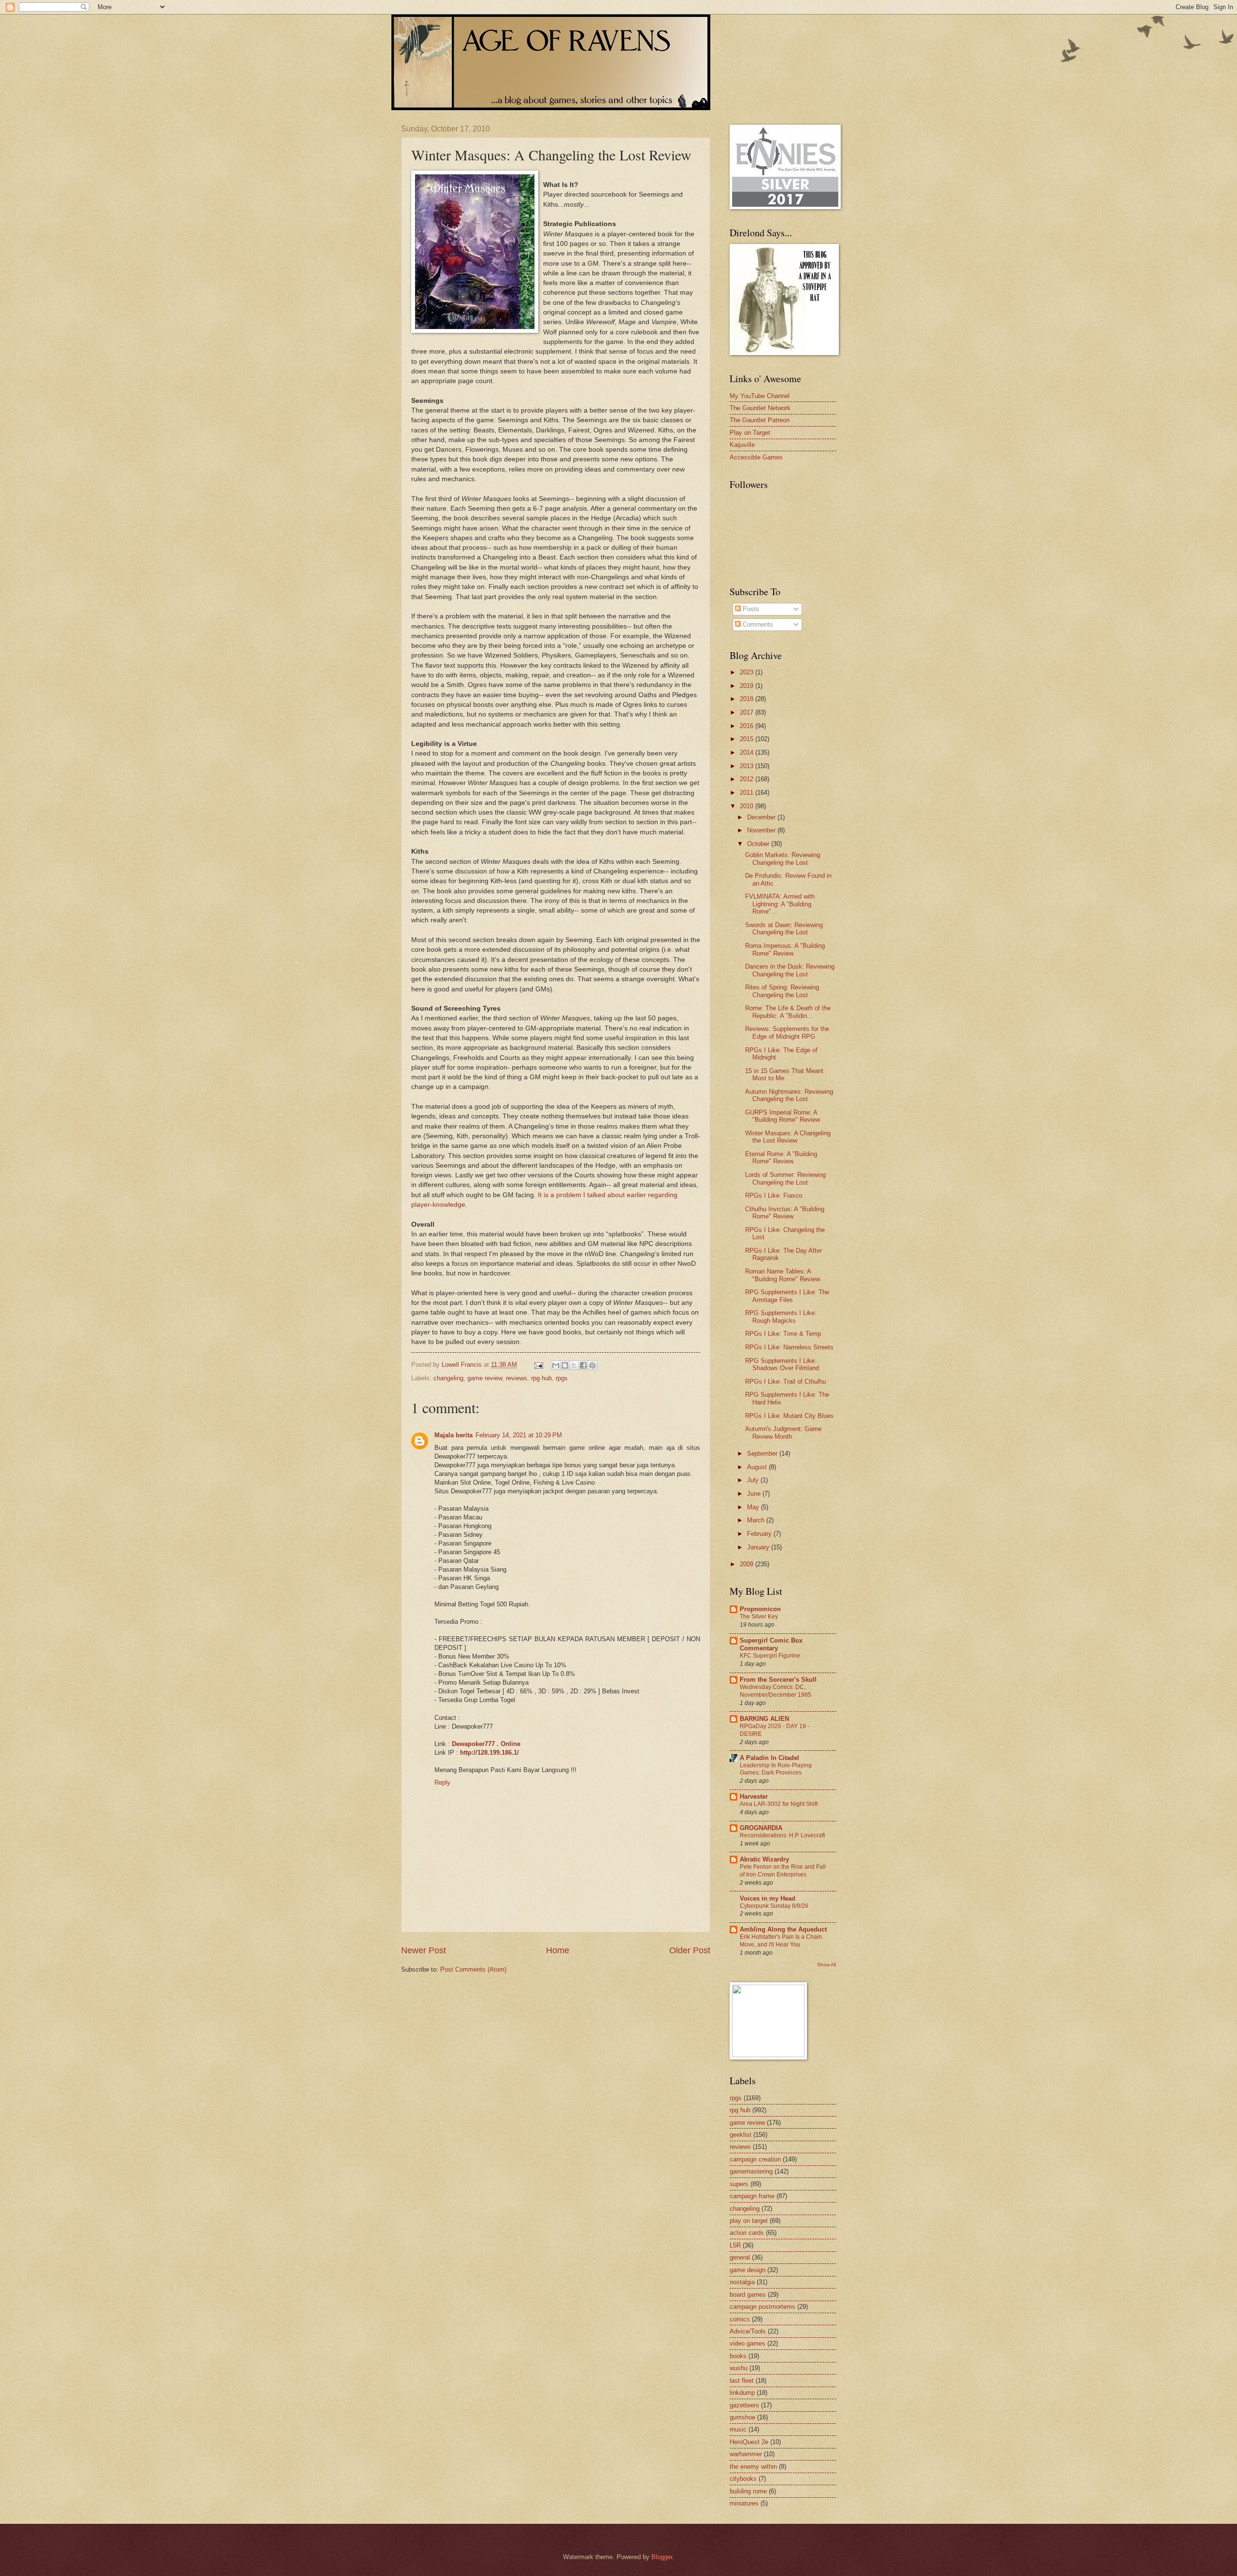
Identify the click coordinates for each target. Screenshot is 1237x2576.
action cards (747, 2233)
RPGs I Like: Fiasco (774, 1195)
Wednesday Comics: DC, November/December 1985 (776, 1691)
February (760, 1534)
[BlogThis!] (565, 1365)
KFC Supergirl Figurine (770, 1656)
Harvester (754, 1796)
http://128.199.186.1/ (489, 1753)
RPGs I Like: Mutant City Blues (789, 1416)
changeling (448, 1378)
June (755, 1494)
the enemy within (753, 2467)
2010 (748, 806)
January (759, 1547)
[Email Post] (538, 1365)
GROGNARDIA (761, 1828)
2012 (748, 779)
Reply (442, 1782)
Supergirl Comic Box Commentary (771, 1644)
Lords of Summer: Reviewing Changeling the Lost (785, 1178)
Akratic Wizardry (764, 1859)
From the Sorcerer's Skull (778, 1680)
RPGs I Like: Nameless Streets (789, 1347)
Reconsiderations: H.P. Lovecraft (782, 1835)
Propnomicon (760, 1609)
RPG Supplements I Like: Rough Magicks (781, 1317)
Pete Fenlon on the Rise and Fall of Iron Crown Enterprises (783, 1871)
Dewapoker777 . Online (486, 1744)
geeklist (741, 2135)
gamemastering (751, 2171)
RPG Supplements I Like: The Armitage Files (787, 1296)
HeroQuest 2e (749, 2442)
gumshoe (742, 2417)
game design (748, 2270)
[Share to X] (574, 1365)
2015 (748, 739)
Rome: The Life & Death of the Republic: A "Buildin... (788, 1012)
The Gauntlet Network (760, 408)
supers (739, 2184)
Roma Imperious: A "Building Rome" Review (785, 949)
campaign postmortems (762, 2307)
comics (740, 2319)
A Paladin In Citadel (770, 1758)
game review (485, 1378)
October (759, 844)
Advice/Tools (748, 2331)
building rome (748, 2491)
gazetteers (744, 2405)
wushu (739, 2368)
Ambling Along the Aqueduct (783, 1929)
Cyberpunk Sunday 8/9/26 (774, 1906)
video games (748, 2343)
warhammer (746, 2454)
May (754, 1507)
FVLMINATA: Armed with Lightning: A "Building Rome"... (780, 904)
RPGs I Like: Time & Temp (783, 1334)
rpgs (562, 1378)
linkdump (742, 2393)
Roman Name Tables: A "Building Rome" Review (783, 1275)
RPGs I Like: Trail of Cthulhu (785, 1381)
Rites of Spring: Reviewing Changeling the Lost (782, 991)
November (762, 830)
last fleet (742, 2381)
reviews (517, 1378)
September (763, 1453)
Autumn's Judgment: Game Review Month (783, 1432)
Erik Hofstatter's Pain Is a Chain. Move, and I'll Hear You (782, 1941)
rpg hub (541, 1378)
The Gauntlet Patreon (760, 420)
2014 (748, 752)
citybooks (743, 2479)
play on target (749, 2221)
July (754, 1480)
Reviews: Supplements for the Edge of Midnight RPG (787, 1032)
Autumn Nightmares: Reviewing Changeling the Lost (789, 1095)
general (740, 2257)
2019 (748, 686)
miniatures (744, 2503)
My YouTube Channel (760, 396)
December (762, 817)
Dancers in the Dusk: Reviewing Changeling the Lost (790, 970)
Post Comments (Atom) (473, 1969)
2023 (748, 672)
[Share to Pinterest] (592, 1365)
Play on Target (750, 433)
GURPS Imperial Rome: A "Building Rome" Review (783, 1116)
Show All (827, 1965)
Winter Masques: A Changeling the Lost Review (788, 1137)
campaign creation (755, 2159)
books (738, 2356)
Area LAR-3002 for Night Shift (779, 1804)
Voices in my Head (768, 1898)
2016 (748, 726)
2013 (748, 766)
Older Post (690, 1950)
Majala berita (453, 1435)
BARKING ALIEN (764, 1719)
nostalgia (742, 2282)
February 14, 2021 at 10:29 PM (519, 1435)
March (757, 1520)
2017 (748, 712)
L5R (735, 2245)
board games (748, 2295)
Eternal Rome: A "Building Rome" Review (781, 1158)
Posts (750, 609)
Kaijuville (742, 445)
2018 (748, 699)
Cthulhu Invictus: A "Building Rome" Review (785, 1213)
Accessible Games (756, 457)
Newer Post (424, 1950)
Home (558, 1950)
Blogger (662, 2557)
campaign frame (752, 2196)
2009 (748, 1564)
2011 (748, 793)
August (758, 1467)
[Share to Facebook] (583, 1365)
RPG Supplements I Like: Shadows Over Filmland (782, 1364)
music (738, 2429)
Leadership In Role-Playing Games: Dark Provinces (776, 1769)
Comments (757, 624)
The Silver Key (759, 1617)
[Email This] (556, 1365)
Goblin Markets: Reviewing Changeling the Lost (783, 859)
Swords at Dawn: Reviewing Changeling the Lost (784, 929)
